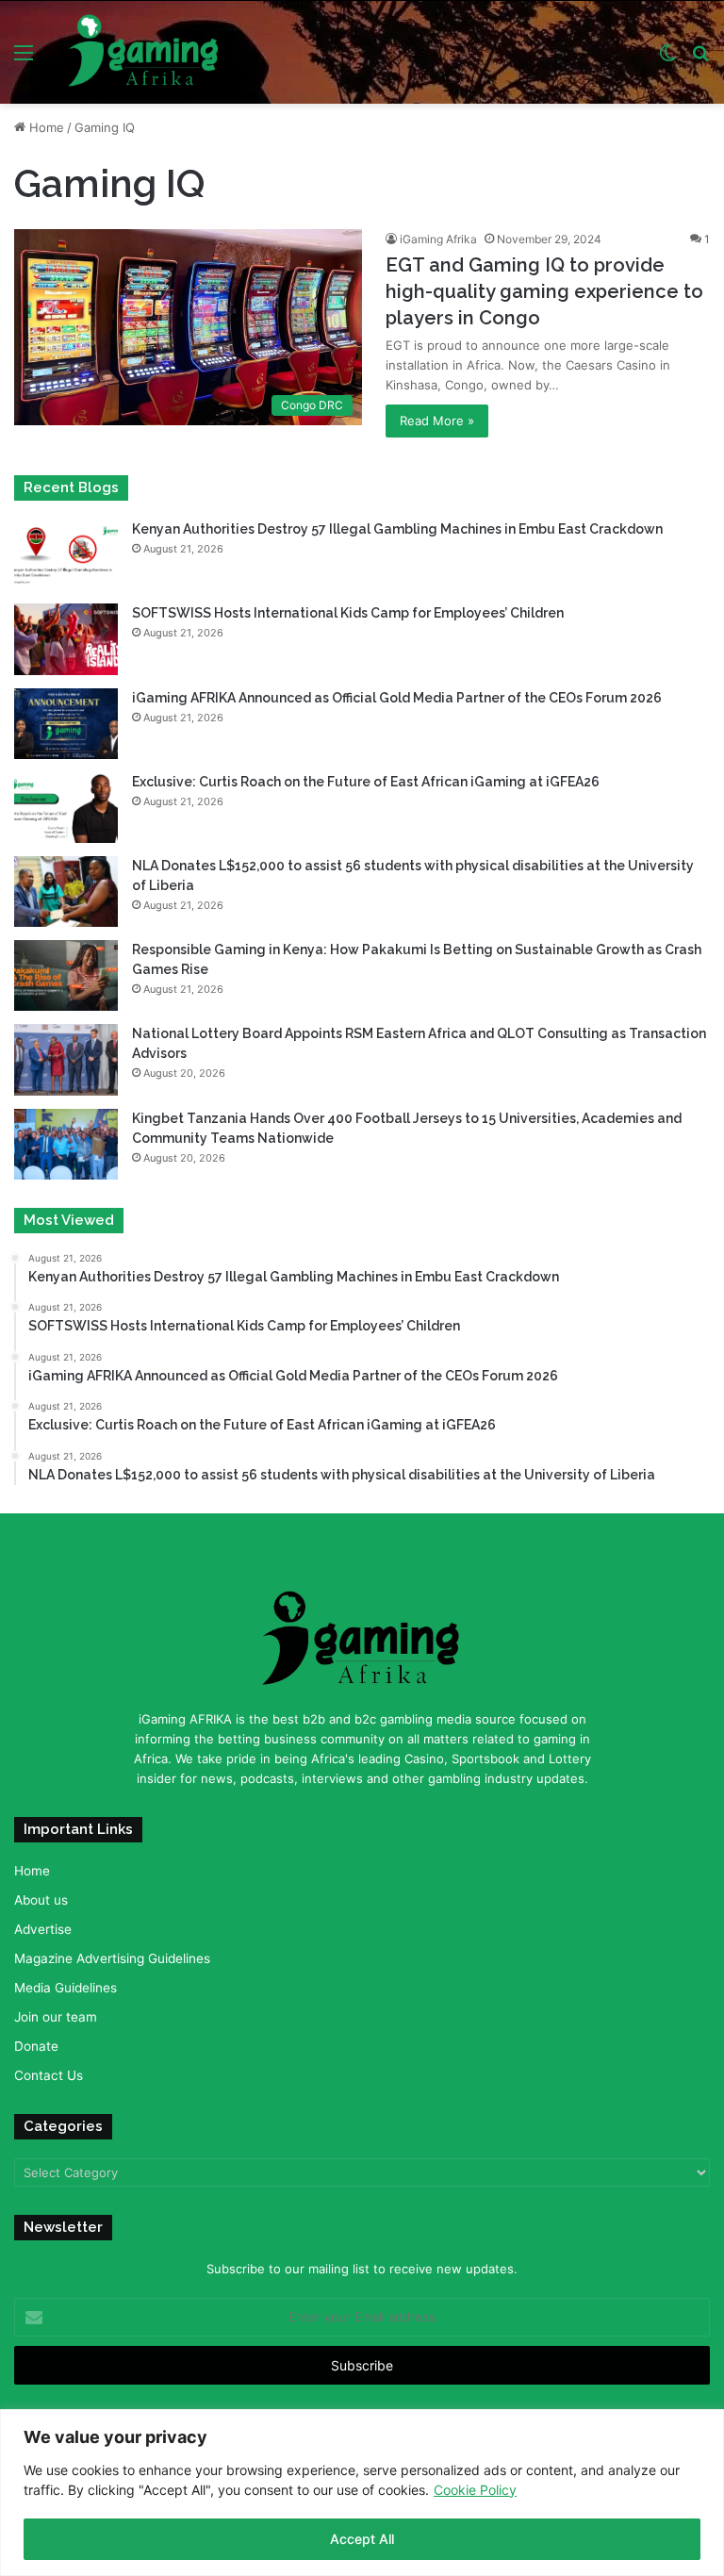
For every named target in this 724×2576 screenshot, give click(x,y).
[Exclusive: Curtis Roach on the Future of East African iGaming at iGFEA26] (66, 808)
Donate (36, 2046)
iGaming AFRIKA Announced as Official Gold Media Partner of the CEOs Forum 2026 (397, 698)
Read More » (437, 421)
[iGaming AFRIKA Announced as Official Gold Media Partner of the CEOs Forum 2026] (66, 724)
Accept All (362, 2539)
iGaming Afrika (438, 239)
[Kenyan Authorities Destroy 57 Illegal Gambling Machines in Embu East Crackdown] (66, 555)
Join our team (56, 2017)
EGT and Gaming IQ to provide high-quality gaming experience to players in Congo (544, 291)
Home (45, 127)
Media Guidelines (66, 1988)
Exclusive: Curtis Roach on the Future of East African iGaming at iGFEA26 (366, 782)
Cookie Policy (475, 2490)
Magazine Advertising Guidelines (112, 1958)
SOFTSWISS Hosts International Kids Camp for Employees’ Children (348, 613)
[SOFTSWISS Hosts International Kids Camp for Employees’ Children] (66, 639)
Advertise (43, 1929)
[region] (362, 2493)
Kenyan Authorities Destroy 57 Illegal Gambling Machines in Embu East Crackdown (397, 529)
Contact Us (49, 2075)
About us (41, 1900)
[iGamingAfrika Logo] (144, 52)
